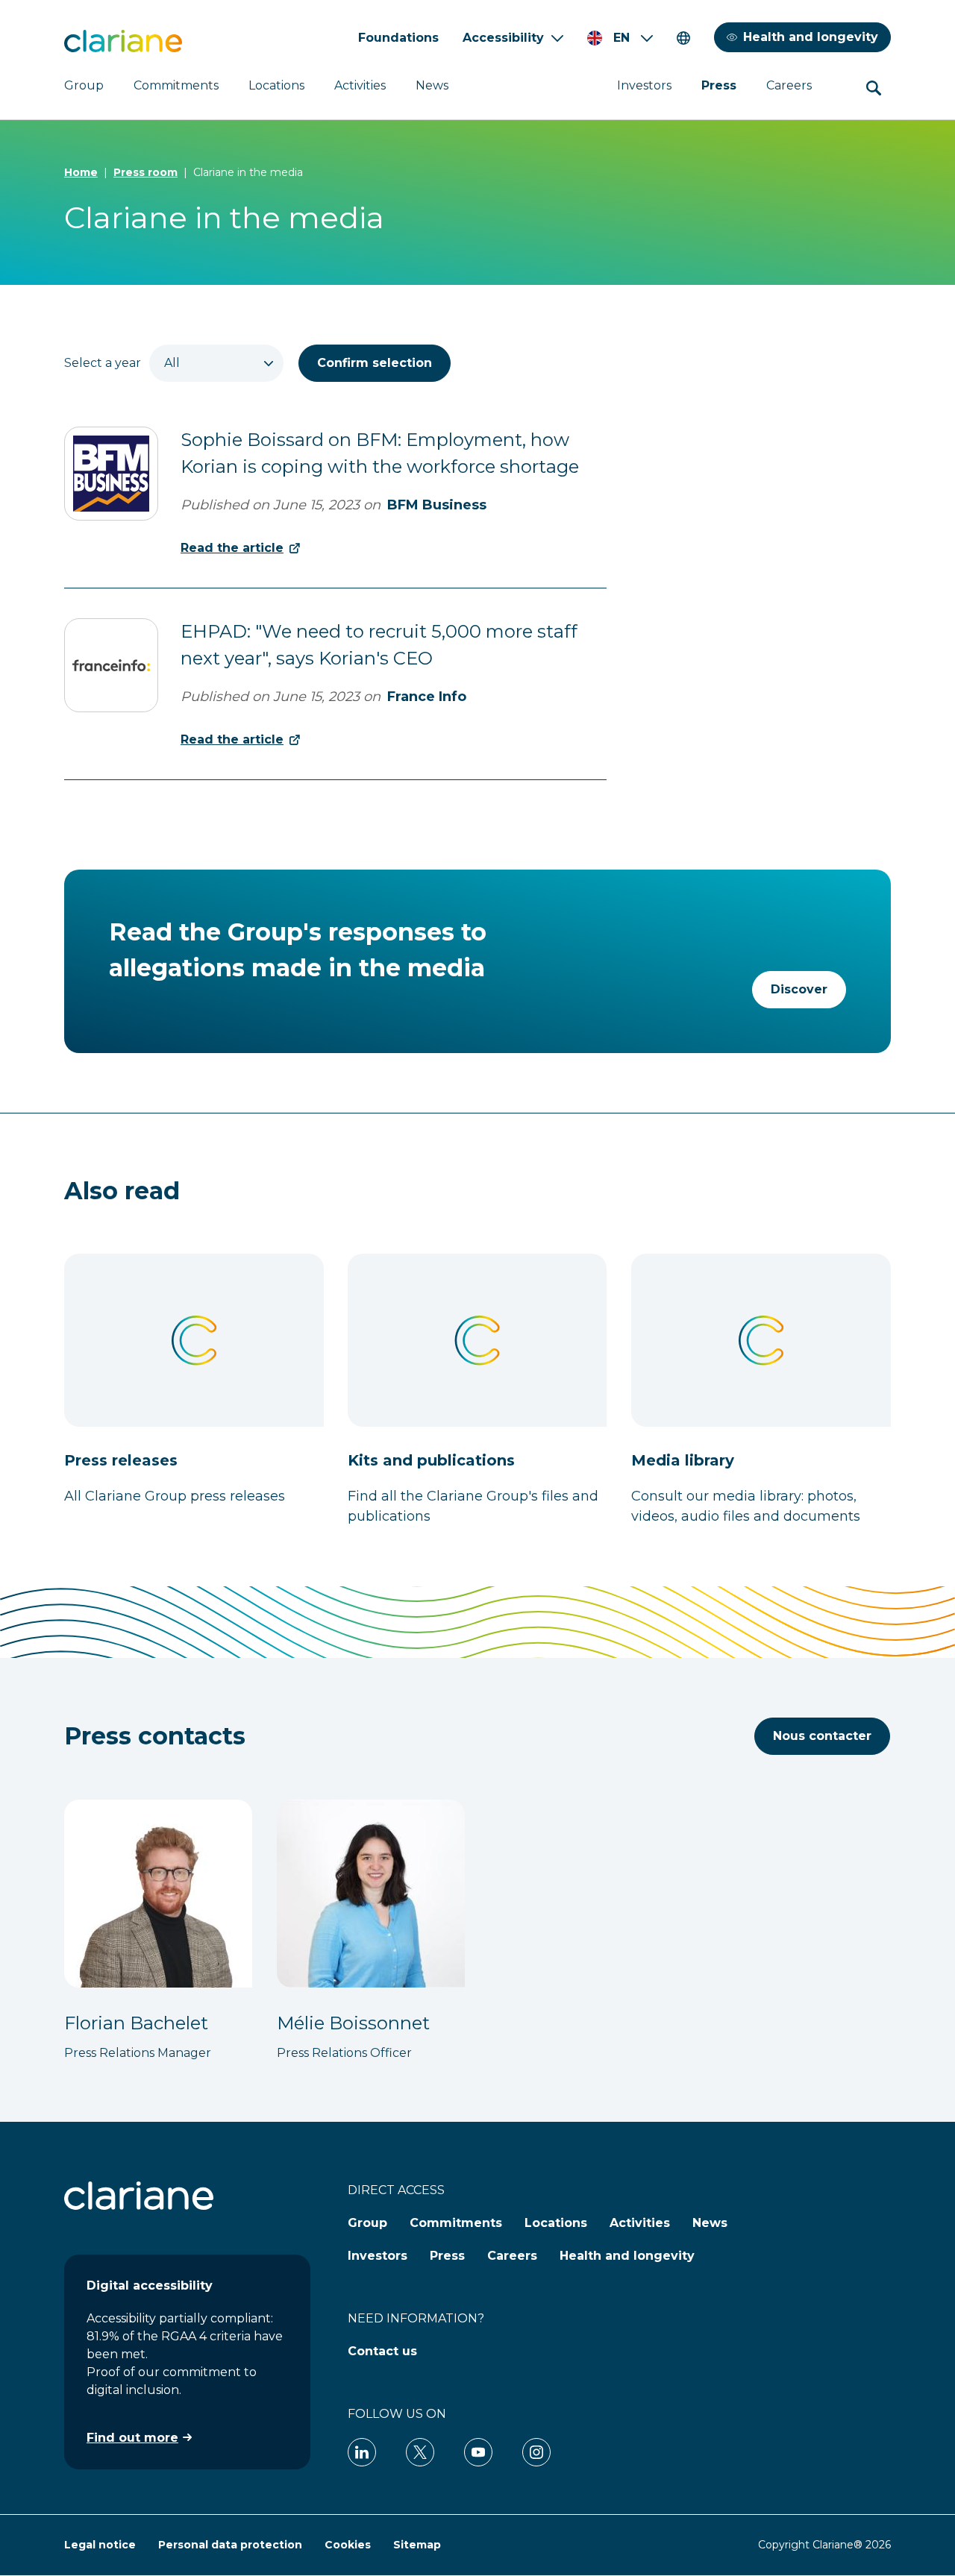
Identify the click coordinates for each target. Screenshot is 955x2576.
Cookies (348, 2545)
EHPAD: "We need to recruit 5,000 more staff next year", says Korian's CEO (379, 645)
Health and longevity (811, 37)
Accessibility (503, 38)
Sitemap (417, 2545)
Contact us (382, 2351)
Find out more (132, 2438)
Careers (789, 85)
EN (621, 38)
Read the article (232, 548)
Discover (799, 989)
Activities (360, 85)
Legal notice (100, 2545)
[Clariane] (123, 41)
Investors (644, 85)
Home (81, 172)
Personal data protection (230, 2545)
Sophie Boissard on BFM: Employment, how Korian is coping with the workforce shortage (380, 453)
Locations (276, 85)
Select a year (103, 363)
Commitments (176, 85)
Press (719, 85)
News (432, 85)
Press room (145, 172)
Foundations (398, 38)
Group (84, 85)
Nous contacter (822, 1736)
